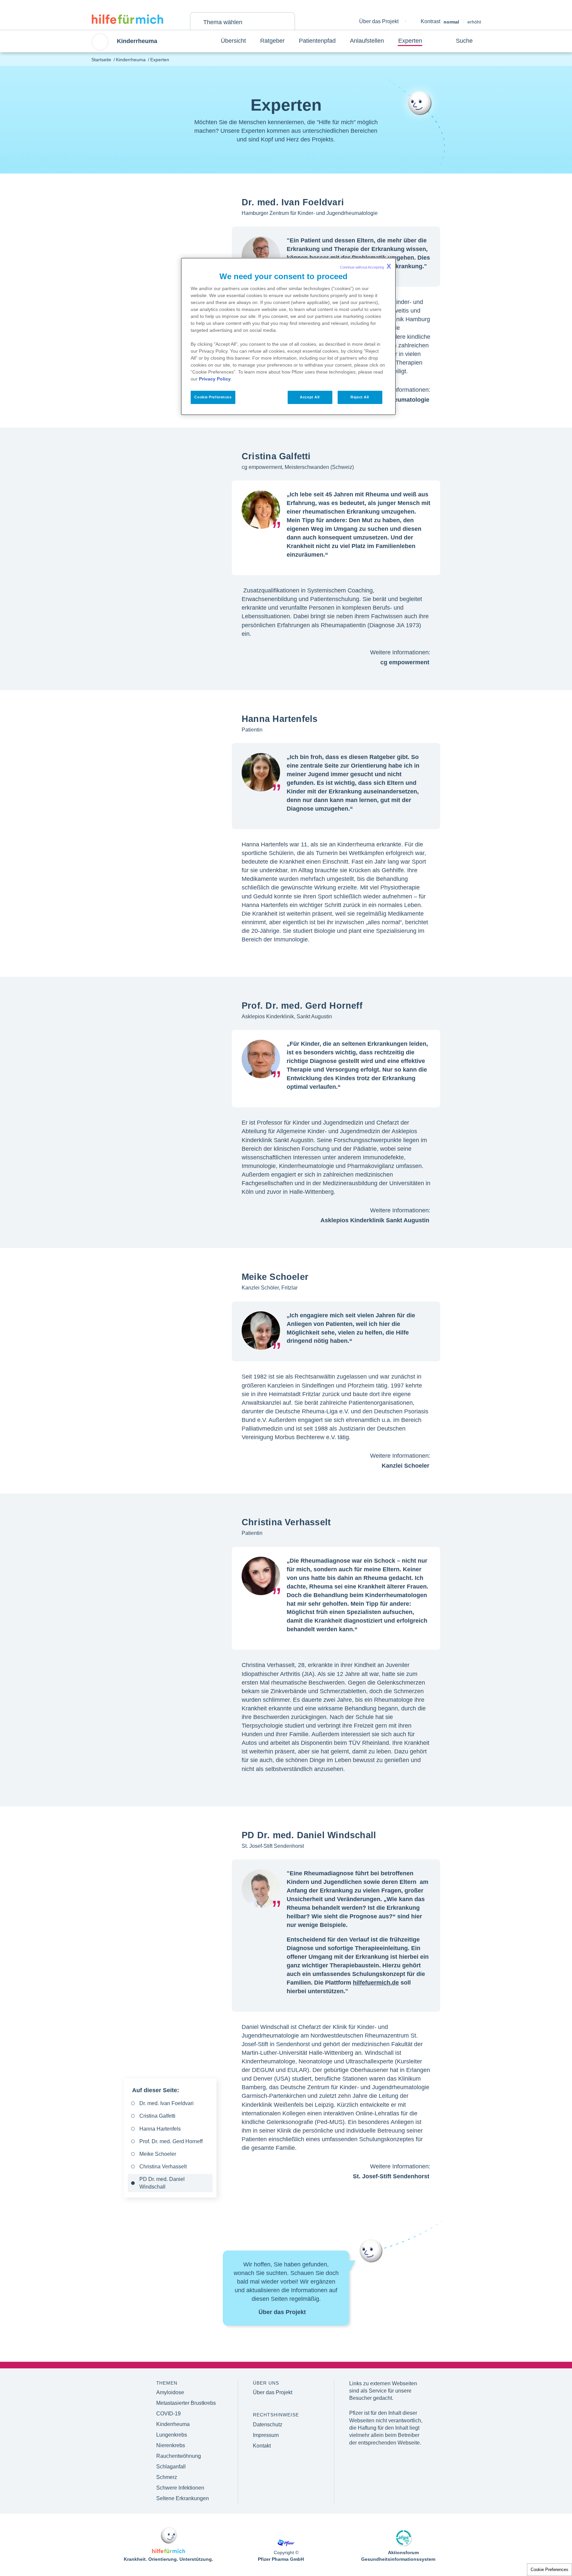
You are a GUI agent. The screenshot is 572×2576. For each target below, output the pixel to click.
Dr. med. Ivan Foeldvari (167, 2103)
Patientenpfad (317, 41)
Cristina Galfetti (157, 2116)
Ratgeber (272, 41)
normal (451, 22)
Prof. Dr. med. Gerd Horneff (171, 2141)
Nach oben (543, 2539)
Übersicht (233, 41)
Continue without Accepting (365, 266)
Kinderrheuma (131, 60)
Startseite (101, 60)
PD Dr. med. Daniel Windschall (162, 2183)
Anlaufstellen (367, 41)
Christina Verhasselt (163, 2167)
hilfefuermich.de (376, 1983)
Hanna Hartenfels (160, 2129)
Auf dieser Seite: (156, 2090)
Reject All (360, 397)
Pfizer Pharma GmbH (281, 2559)
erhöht (474, 22)
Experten (410, 41)
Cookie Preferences (549, 2570)
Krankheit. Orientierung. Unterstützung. (168, 2559)
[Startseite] (127, 19)
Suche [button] (464, 41)
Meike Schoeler (158, 2154)
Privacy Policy (215, 379)
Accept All (310, 397)
